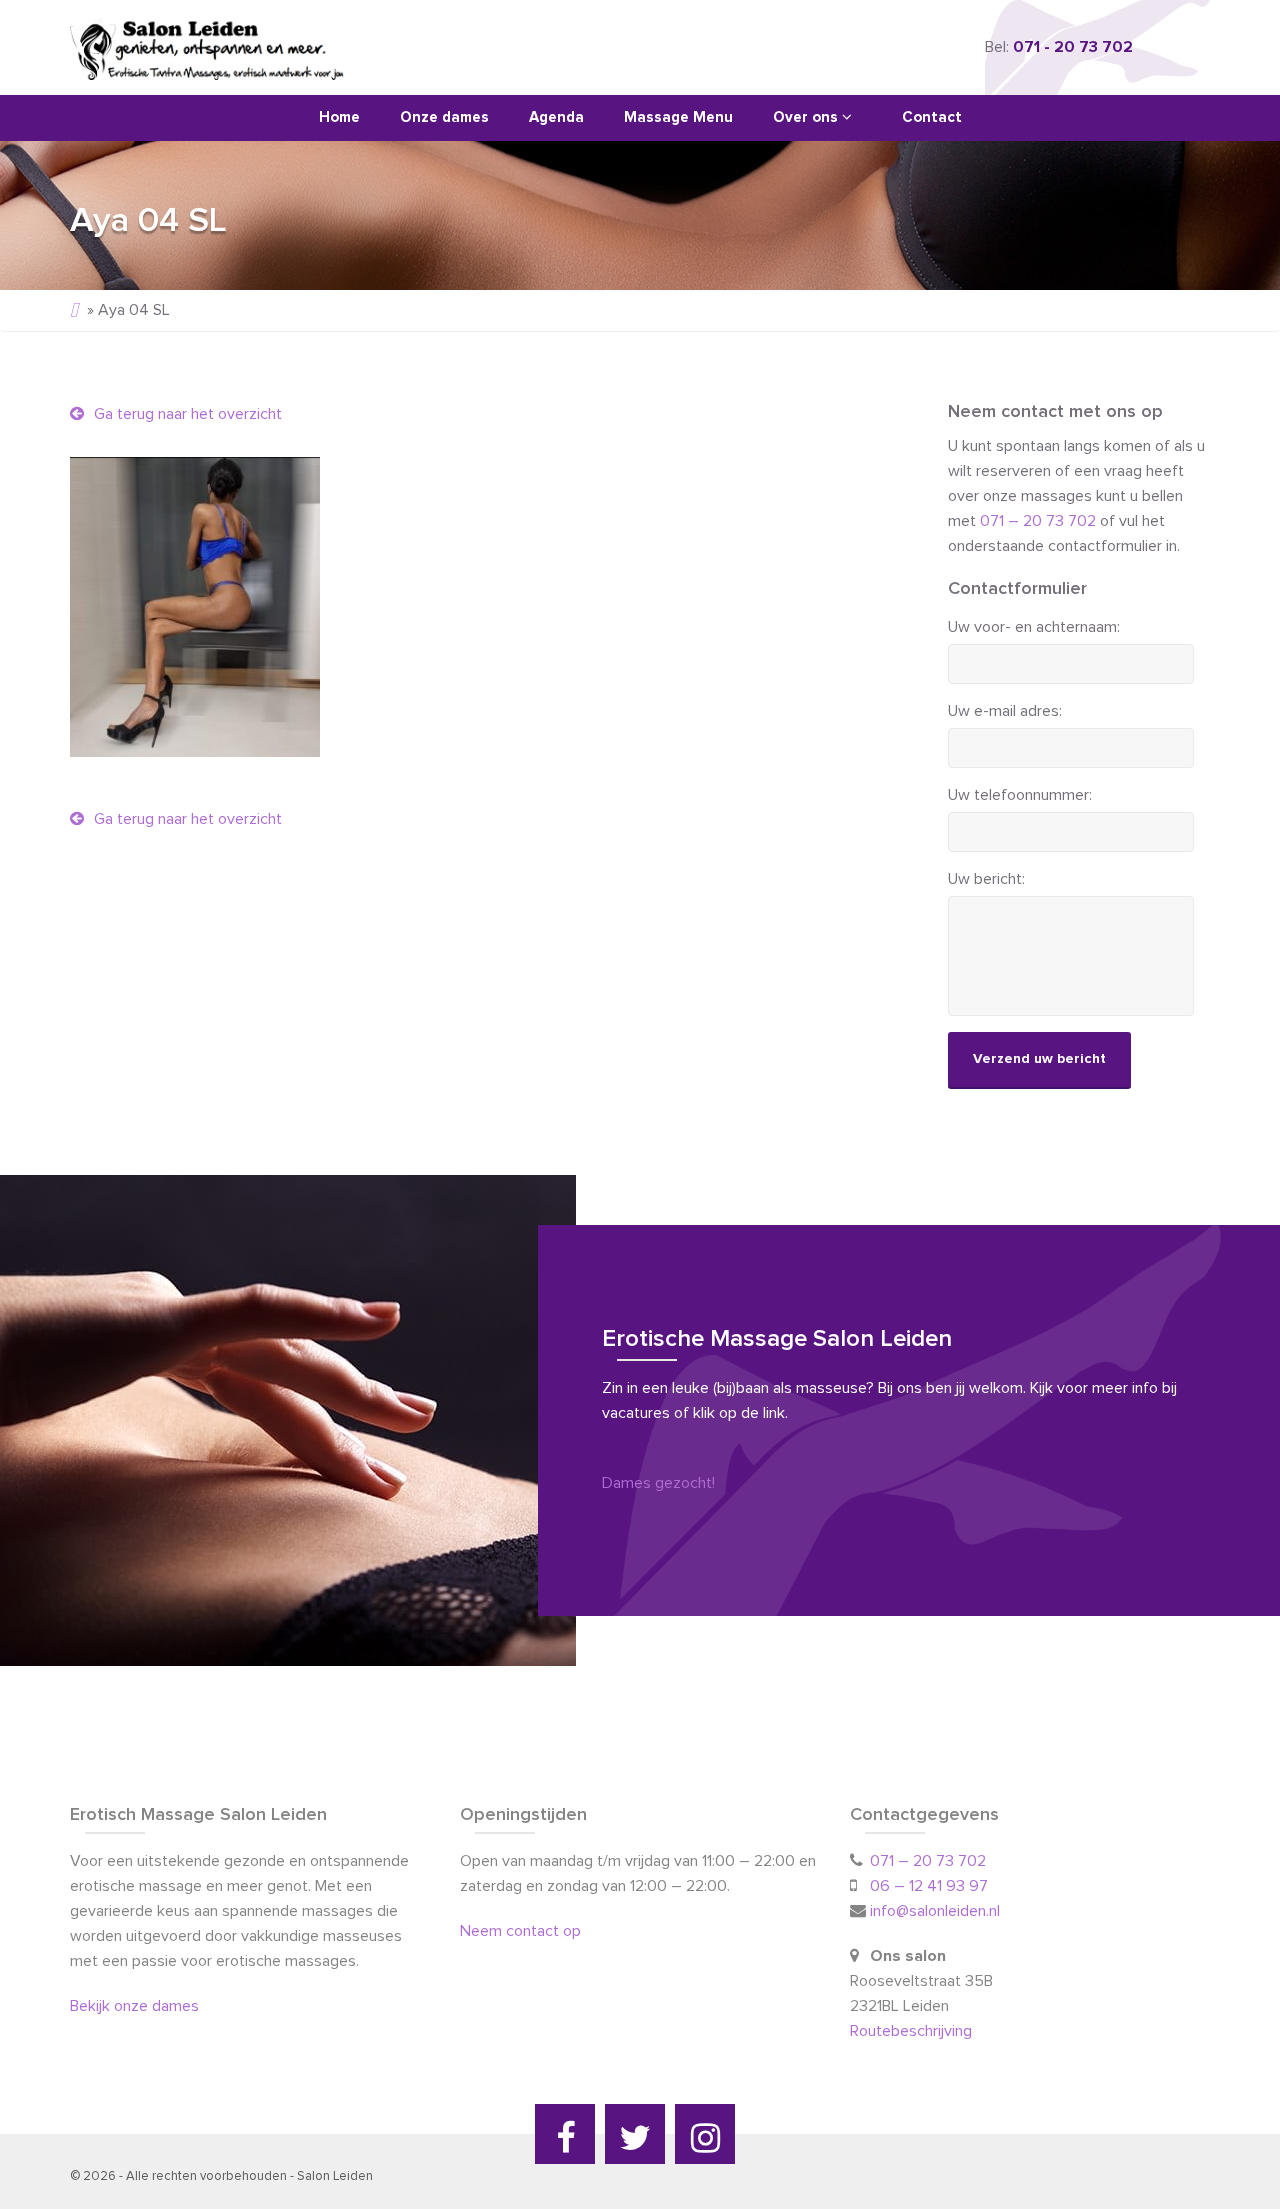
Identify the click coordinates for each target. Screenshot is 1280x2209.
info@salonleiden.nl (935, 1911)
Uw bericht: (986, 879)
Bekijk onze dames (134, 2006)
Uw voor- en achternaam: (1034, 627)
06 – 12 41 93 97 (929, 1886)
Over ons (807, 117)
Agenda (556, 117)
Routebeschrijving (913, 2031)
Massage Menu (678, 117)
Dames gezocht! (658, 1483)
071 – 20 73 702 (1038, 521)
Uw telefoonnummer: (1020, 795)
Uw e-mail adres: (1005, 711)
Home (339, 117)
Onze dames (444, 117)
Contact (932, 117)
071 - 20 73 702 (1073, 47)
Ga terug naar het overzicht (186, 414)
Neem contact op (520, 1931)
